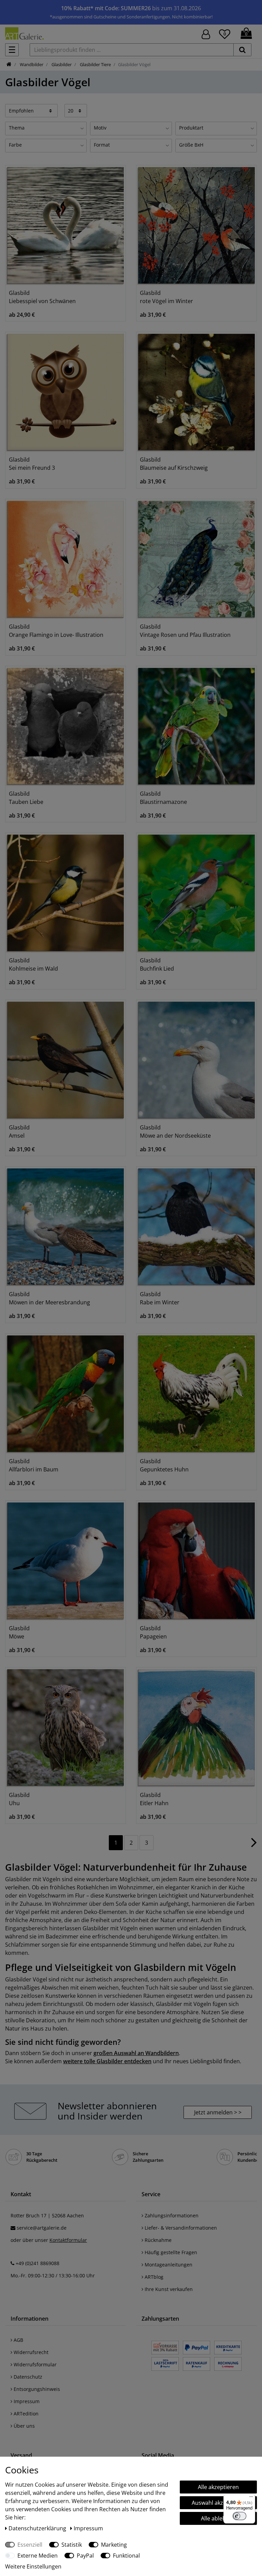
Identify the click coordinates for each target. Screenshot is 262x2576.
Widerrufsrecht (30, 2352)
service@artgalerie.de (42, 2228)
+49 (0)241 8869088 (38, 2263)
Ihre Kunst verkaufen (168, 2289)
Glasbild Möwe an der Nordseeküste (175, 1132)
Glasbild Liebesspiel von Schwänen (42, 297)
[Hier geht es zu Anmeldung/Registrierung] (206, 34)
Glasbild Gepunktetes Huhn (164, 1465)
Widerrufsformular (34, 2364)
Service (151, 2194)
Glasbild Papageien (153, 1632)
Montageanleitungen (168, 2265)
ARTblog (153, 2277)
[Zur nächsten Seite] (254, 1846)
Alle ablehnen (218, 2518)
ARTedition (25, 2414)
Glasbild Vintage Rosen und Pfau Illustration (185, 631)
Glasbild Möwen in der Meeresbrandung (49, 1298)
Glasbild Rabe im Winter (160, 1298)
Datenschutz (27, 2377)
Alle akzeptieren (218, 2487)
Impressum (26, 2401)
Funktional (126, 2556)
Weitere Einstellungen (33, 2566)
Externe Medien (38, 2556)
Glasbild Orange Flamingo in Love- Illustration (56, 631)
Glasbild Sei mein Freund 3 (32, 464)
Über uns (24, 2426)
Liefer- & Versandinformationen (180, 2228)
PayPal (85, 2556)
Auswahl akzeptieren (218, 2503)
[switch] (239, 2516)
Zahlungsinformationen (171, 2215)
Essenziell (30, 2545)
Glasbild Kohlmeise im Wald (33, 964)
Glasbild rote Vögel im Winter (166, 297)
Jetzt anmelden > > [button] (218, 2112)
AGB (18, 2340)
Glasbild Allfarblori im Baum (34, 1465)
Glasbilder (61, 64)
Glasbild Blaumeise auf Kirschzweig (174, 464)
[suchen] (242, 50)
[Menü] (251, 2498)
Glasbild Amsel (19, 1132)
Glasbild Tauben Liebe (26, 798)
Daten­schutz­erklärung (38, 2528)
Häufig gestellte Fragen (170, 2252)
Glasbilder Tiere (95, 64)
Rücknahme (157, 2240)
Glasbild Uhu (19, 1799)
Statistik (72, 2545)
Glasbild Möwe (19, 1632)
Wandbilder (31, 64)
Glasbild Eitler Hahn (154, 1799)
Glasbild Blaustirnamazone (163, 798)
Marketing (114, 2545)
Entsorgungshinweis (36, 2389)
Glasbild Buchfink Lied (157, 964)
